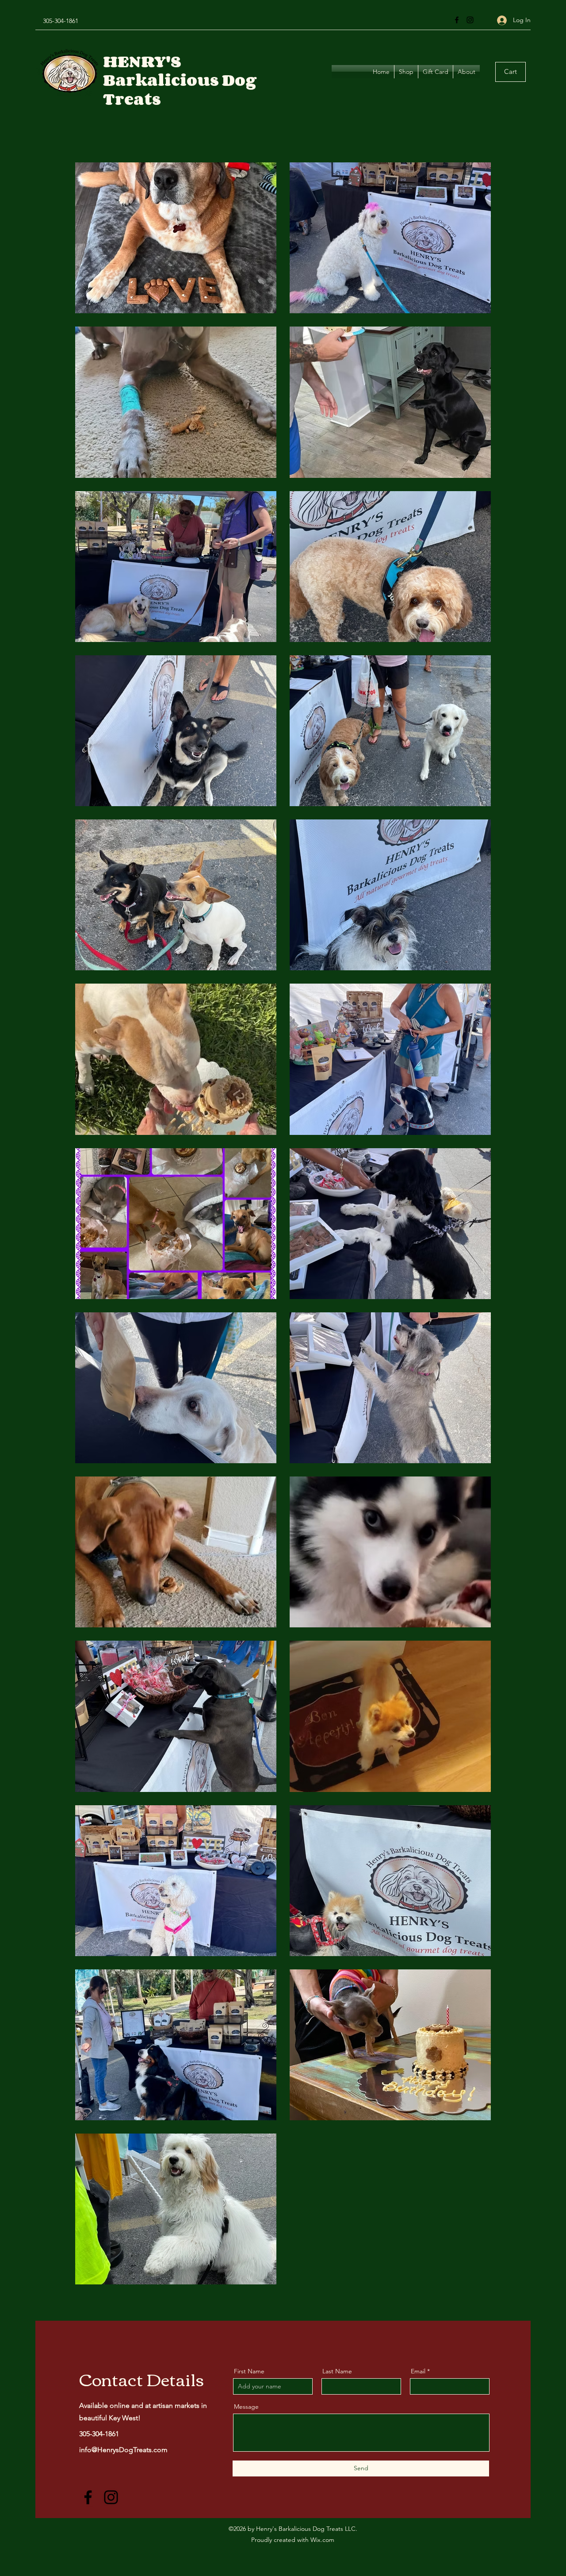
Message (246, 2407)
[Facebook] (457, 20)
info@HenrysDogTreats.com (123, 2450)
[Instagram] (470, 20)
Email (418, 2371)
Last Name (337, 2371)
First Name (249, 2371)
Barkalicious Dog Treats (180, 89)
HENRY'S (142, 61)
